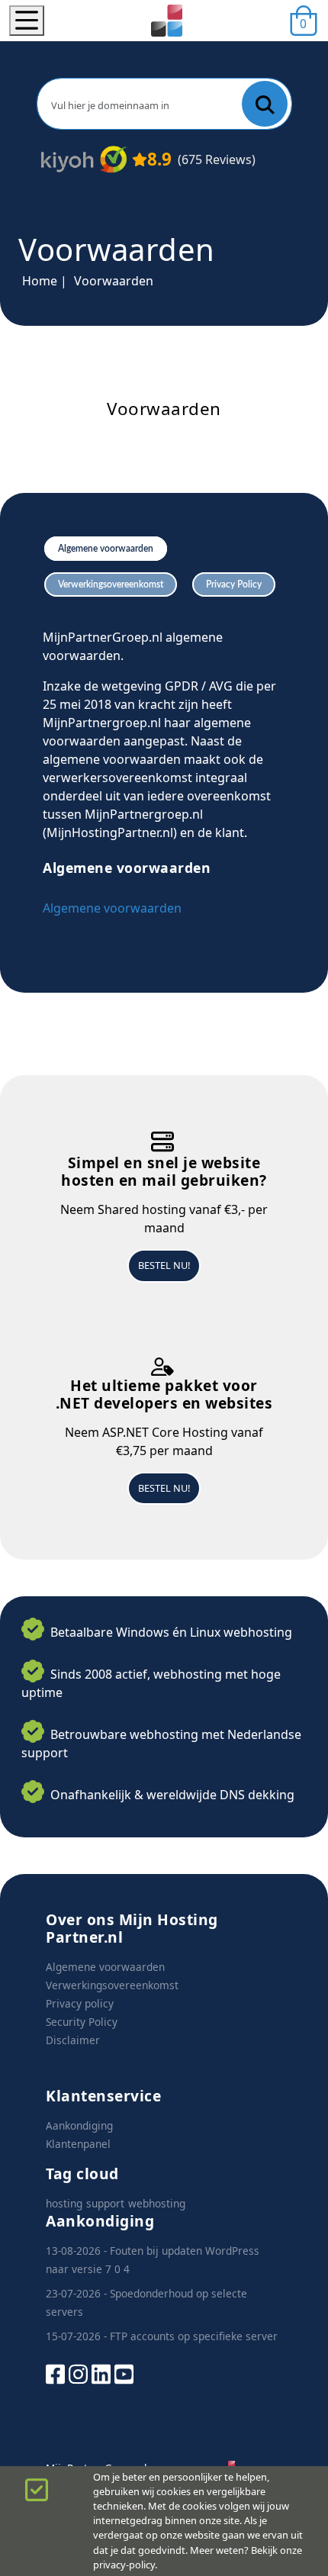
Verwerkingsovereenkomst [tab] (111, 584)
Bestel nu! (164, 1265)
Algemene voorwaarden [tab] (106, 549)
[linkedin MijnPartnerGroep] (101, 2373)
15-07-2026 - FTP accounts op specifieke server (162, 2336)
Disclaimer (73, 2040)
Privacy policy (80, 2003)
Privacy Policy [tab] (234, 584)
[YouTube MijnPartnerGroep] (124, 2373)
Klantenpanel (78, 2144)
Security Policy (82, 2022)
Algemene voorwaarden (112, 908)
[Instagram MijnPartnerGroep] (78, 2373)
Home (40, 281)
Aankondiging (79, 2125)
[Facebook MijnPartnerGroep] (55, 2373)
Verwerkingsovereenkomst (112, 1985)
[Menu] (27, 21)
